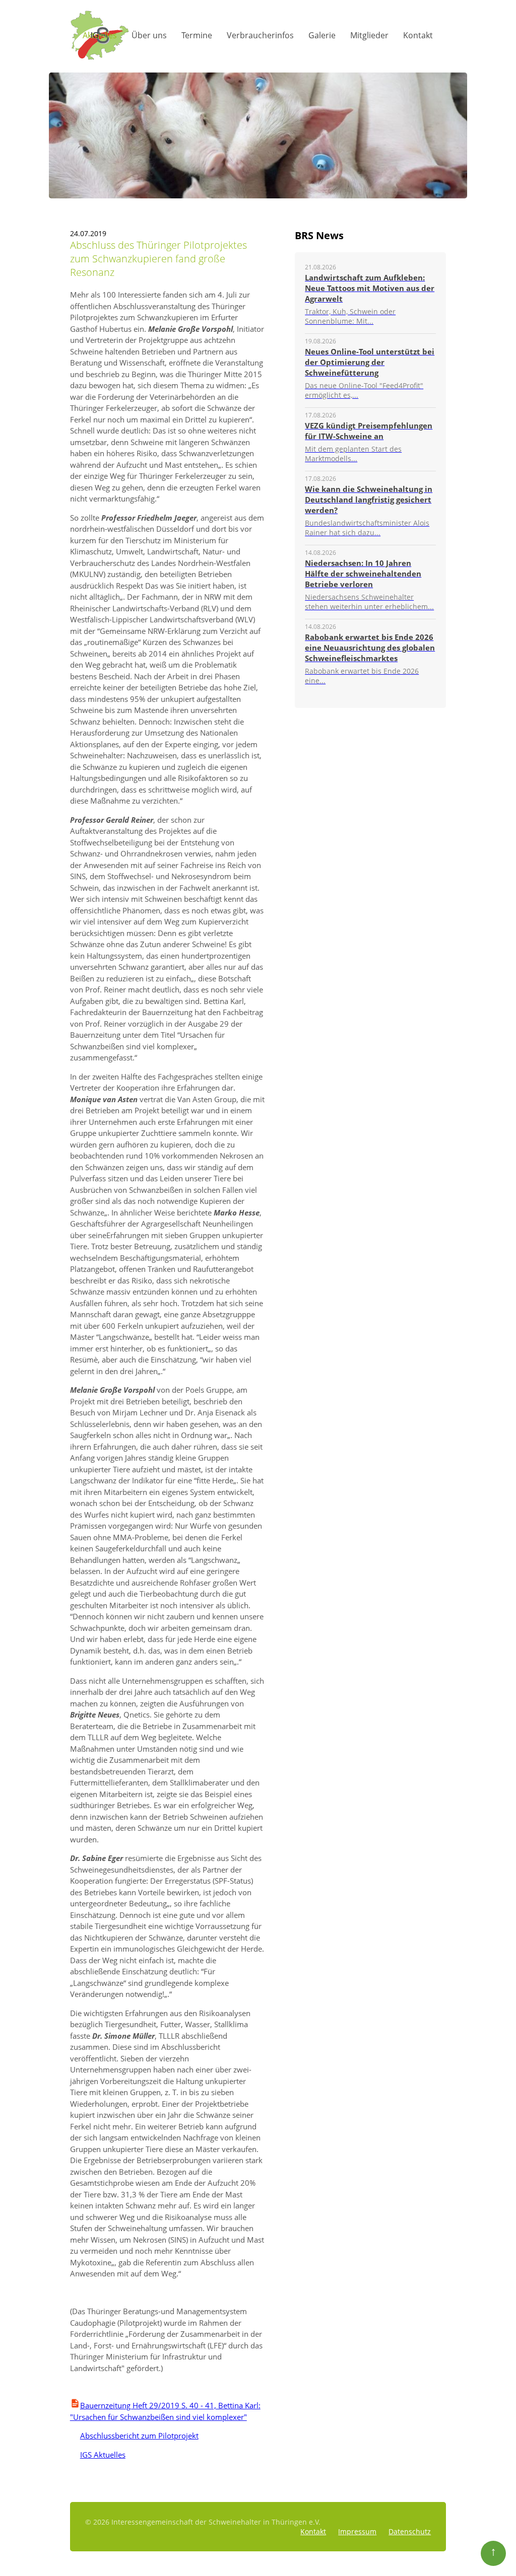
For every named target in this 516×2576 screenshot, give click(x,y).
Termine (197, 35)
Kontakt (418, 35)
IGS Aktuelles (98, 2455)
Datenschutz (410, 2531)
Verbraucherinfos (260, 35)
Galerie (322, 35)
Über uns (149, 35)
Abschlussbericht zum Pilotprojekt (134, 2436)
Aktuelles (100, 35)
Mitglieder (369, 35)
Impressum (357, 2531)
